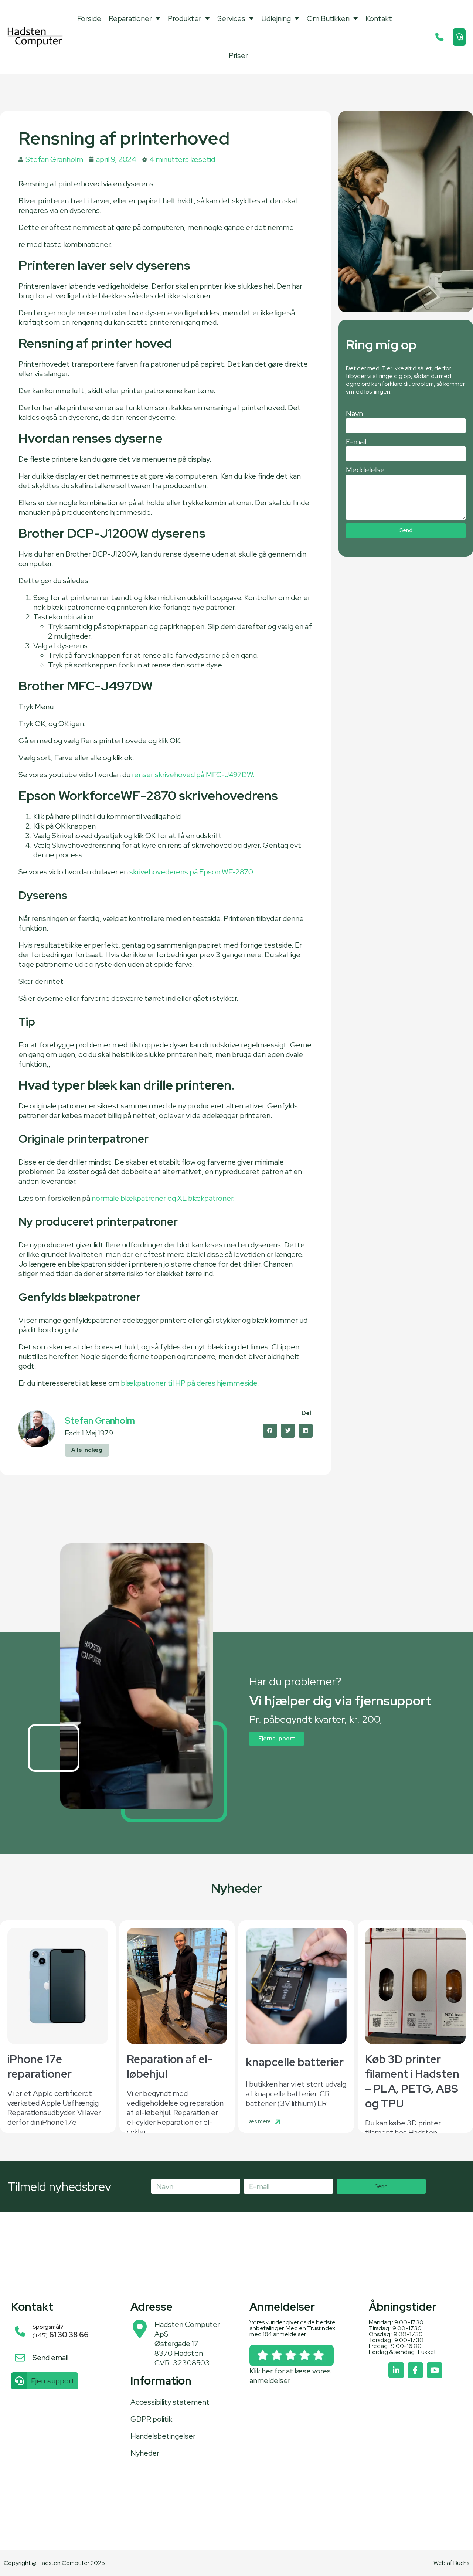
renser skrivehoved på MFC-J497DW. (193, 775)
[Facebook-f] (415, 2370)
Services (231, 18)
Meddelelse (365, 470)
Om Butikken (328, 18)
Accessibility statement (170, 2402)
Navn (354, 414)
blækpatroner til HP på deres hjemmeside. (189, 1383)
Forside (89, 18)
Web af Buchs (451, 2563)
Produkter (185, 18)
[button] (270, 1431)
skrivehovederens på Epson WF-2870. (192, 872)
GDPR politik (151, 2419)
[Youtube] (435, 2370)
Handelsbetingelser (163, 2436)
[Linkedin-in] (396, 2370)
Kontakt (379, 18)
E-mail (356, 442)
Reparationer (130, 18)
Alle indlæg (87, 1450)
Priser (238, 55)
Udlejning (276, 18)
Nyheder (145, 2453)
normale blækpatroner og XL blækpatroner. (163, 1198)
